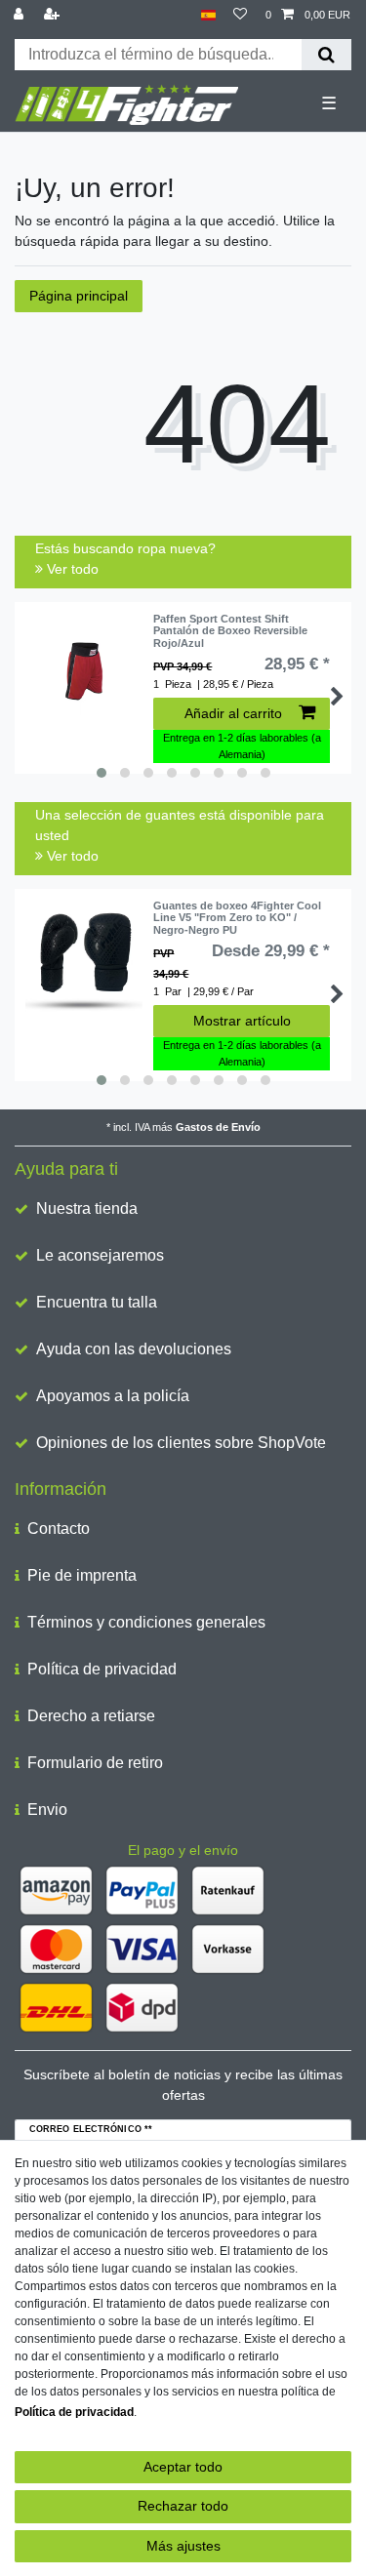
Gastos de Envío (218, 1127)
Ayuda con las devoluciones (134, 1349)
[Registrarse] (54, 15)
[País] (208, 15)
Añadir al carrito (233, 713)
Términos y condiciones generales (146, 1622)
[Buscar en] (326, 55)
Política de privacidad (102, 1669)
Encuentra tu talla (97, 1302)
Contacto (59, 1529)
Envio (47, 1810)
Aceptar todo (183, 2467)
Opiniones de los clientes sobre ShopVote (181, 1443)
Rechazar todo (183, 2506)
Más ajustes (183, 2546)
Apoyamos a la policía (113, 1396)
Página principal (79, 296)
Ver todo (71, 569)
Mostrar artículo (242, 1021)
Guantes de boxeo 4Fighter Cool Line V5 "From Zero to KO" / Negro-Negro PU (237, 918)
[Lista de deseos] (240, 15)
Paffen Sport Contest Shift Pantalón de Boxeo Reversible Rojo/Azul (230, 631)
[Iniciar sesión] (20, 15)
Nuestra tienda (87, 1208)
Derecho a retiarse (91, 1716)
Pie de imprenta (82, 1575)
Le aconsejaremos (100, 1255)
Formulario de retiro (95, 1763)
